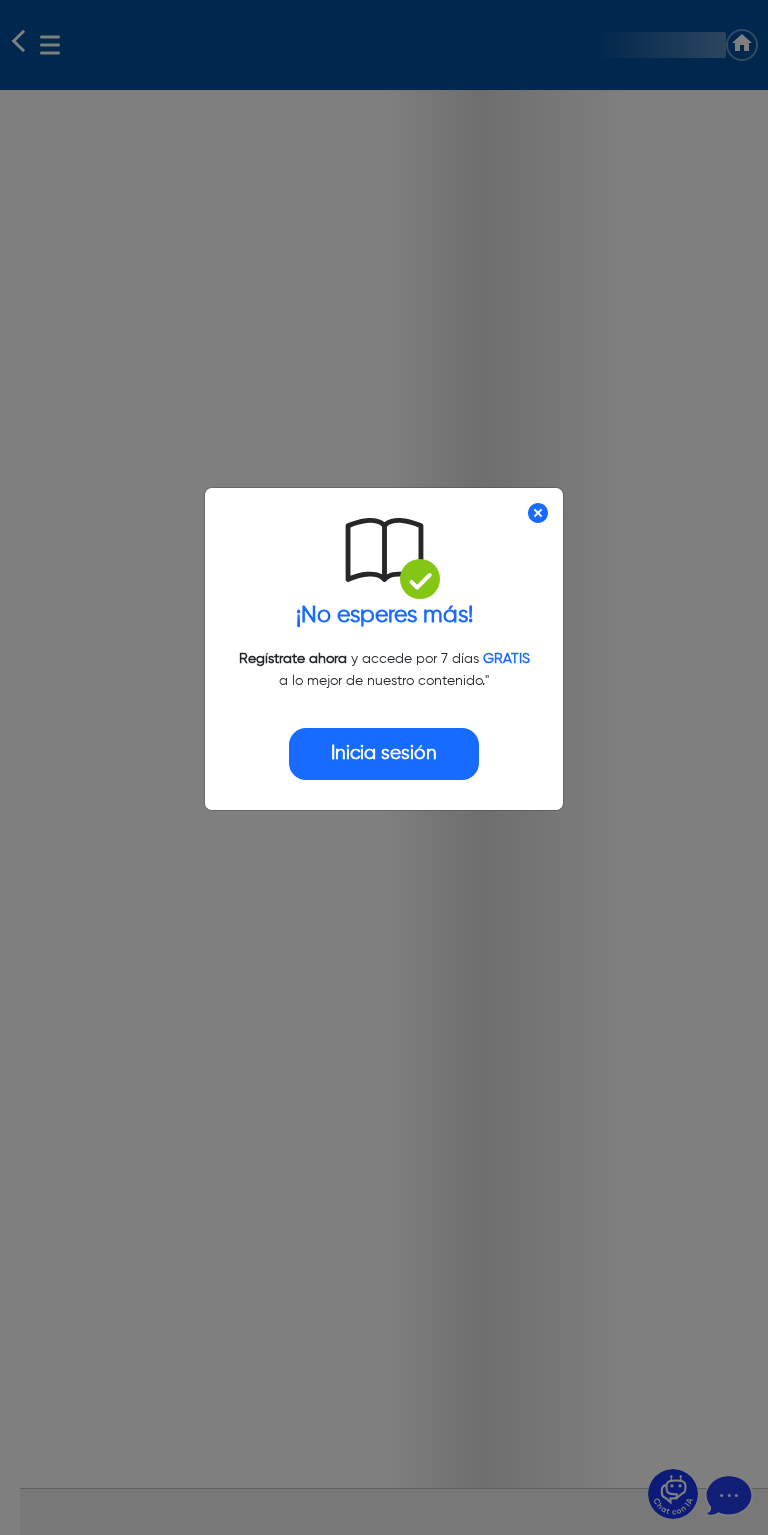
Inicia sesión (384, 753)
